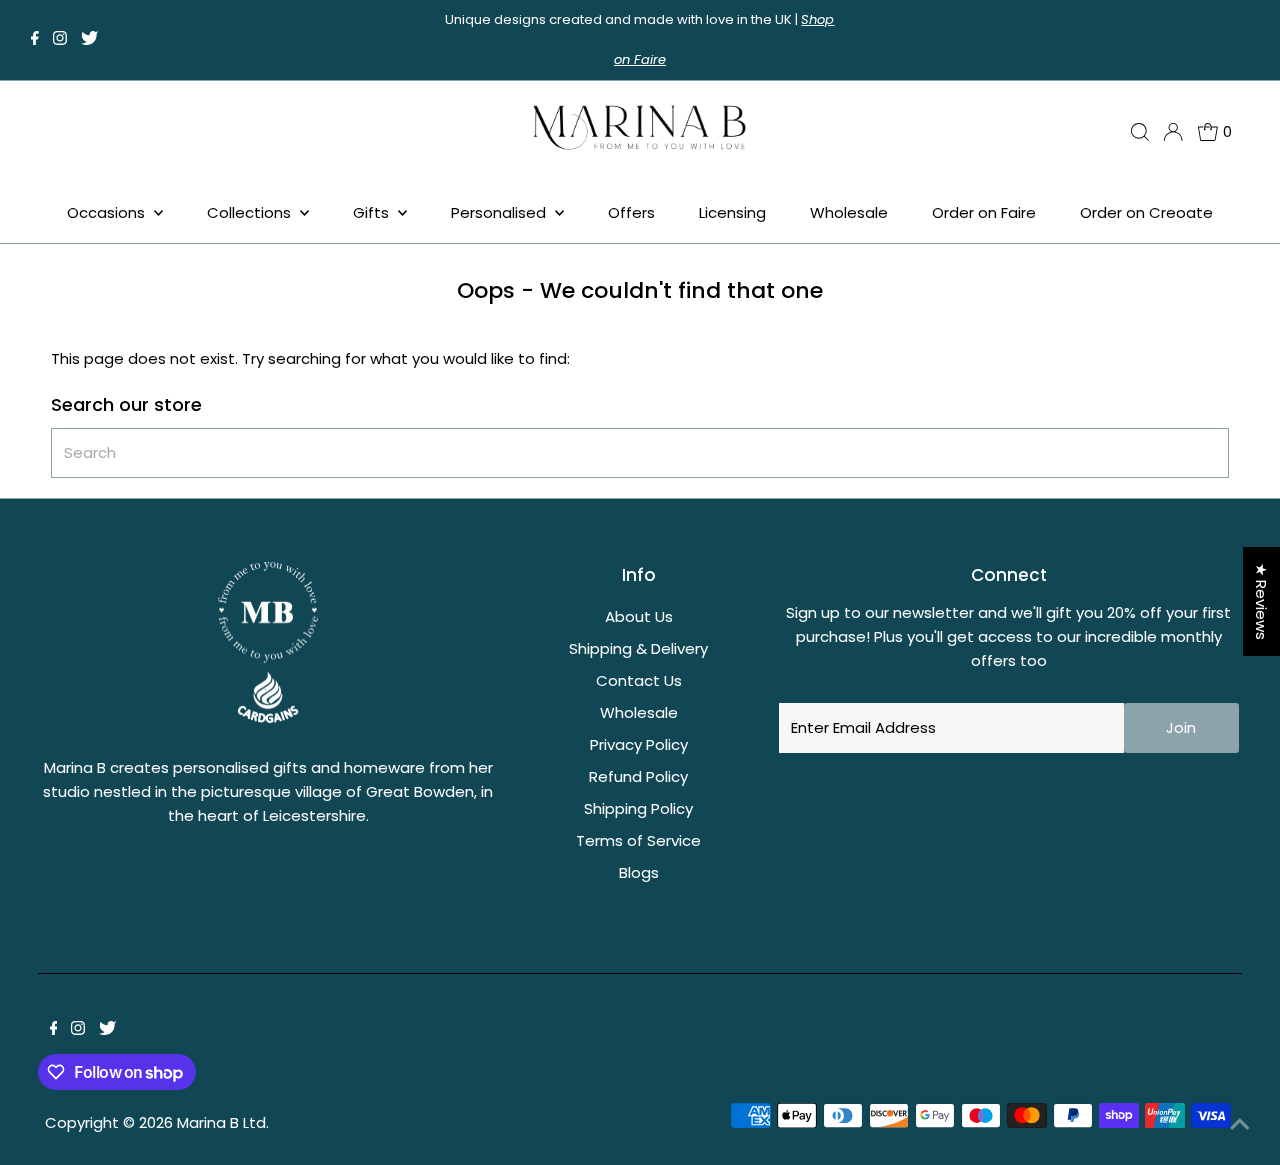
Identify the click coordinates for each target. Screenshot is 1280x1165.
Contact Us (639, 680)
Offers (631, 212)
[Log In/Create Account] (1173, 132)
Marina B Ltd (221, 1122)
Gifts (373, 212)
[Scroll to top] (1240, 1125)
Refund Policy (638, 776)
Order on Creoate (1146, 212)
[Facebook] (35, 40)
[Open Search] (1140, 132)
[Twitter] (89, 40)
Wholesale (849, 212)
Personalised (500, 212)
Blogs (639, 872)
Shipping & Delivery (638, 648)
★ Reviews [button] (1261, 601)
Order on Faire (984, 212)
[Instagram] (60, 40)
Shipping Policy (638, 808)
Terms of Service (638, 840)
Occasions (108, 212)
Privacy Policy (639, 744)
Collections (251, 212)
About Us (639, 616)
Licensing (732, 212)
